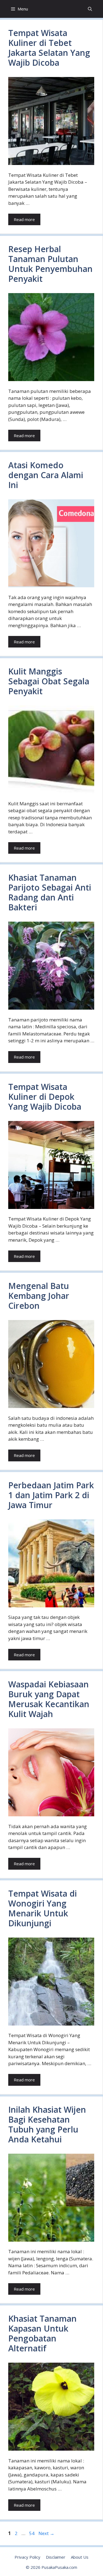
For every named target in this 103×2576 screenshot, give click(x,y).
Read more (24, 219)
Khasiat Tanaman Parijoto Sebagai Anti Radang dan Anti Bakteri (50, 892)
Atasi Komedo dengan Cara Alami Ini (46, 475)
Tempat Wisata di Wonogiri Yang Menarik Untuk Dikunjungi (43, 1908)
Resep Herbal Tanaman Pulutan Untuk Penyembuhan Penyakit (50, 264)
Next (46, 2533)
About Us (80, 2557)
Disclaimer (56, 2557)
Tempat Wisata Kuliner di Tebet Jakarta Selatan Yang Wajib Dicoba (49, 48)
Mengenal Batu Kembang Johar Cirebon (39, 1296)
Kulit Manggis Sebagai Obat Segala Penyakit (49, 681)
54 (32, 2533)
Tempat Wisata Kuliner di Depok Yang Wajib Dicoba (45, 1097)
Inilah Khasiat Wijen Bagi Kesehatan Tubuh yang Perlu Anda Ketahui (47, 2124)
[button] (90, 9)
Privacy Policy (27, 2557)
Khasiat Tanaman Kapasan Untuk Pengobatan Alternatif (42, 2333)
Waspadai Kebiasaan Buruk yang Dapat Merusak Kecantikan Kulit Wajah (49, 1699)
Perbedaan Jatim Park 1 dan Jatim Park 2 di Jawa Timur (51, 1495)
